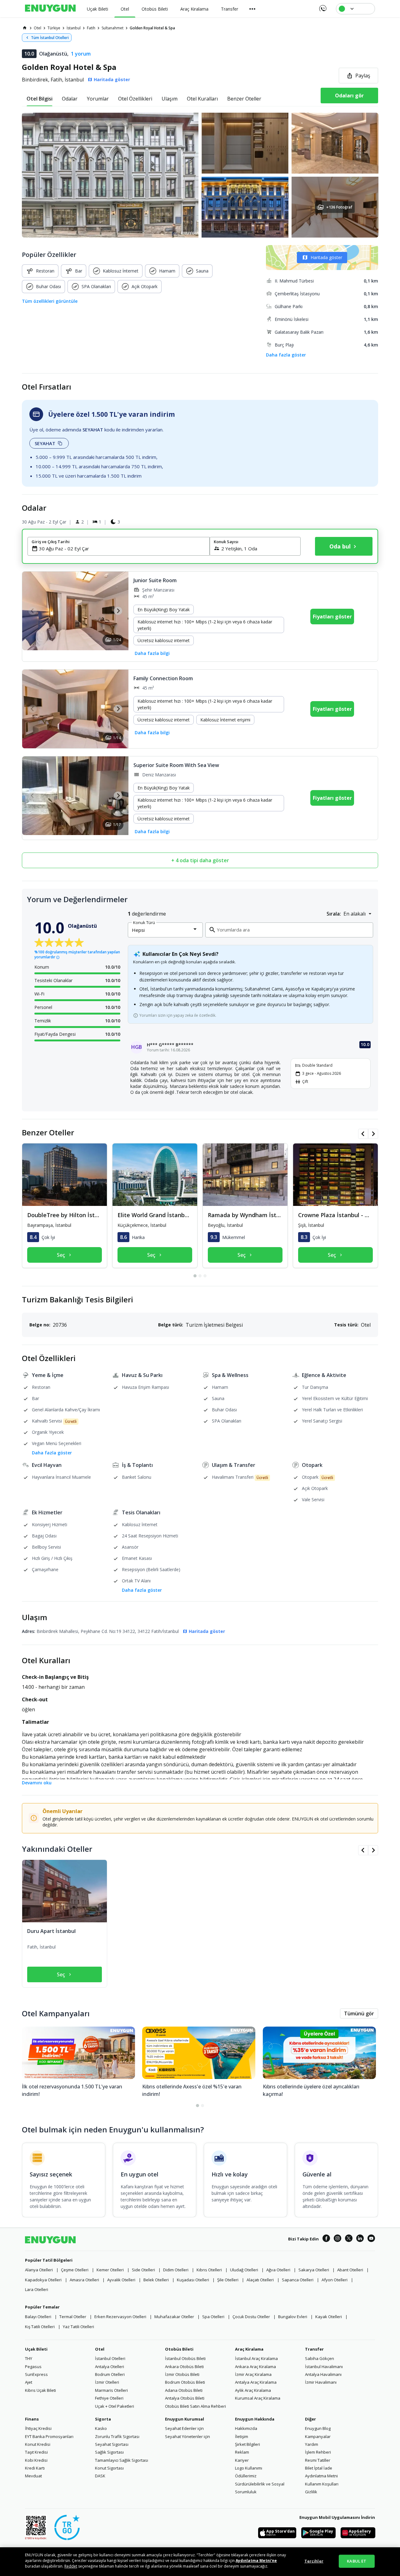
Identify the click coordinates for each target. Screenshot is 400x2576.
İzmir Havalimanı (321, 2382)
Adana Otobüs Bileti (184, 2390)
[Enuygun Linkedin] (360, 2239)
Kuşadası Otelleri (193, 2280)
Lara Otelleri (37, 2289)
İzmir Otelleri (107, 2382)
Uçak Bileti (36, 2349)
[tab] (40, 99)
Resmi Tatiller (318, 2460)
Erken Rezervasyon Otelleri (120, 2317)
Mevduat (33, 2476)
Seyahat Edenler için (184, 2428)
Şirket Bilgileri (247, 2444)
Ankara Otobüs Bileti (184, 2367)
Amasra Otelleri (84, 2280)
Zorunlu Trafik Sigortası (117, 2436)
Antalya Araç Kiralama (256, 2382)
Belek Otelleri (156, 2280)
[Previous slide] (33, 611)
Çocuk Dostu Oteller (251, 2317)
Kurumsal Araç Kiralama (258, 2398)
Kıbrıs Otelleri (209, 2270)
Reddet (71, 2566)
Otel (100, 2349)
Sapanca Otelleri (298, 2280)
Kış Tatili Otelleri (40, 2327)
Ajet (29, 2382)
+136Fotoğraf (339, 207)
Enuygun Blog (318, 2428)
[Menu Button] (252, 9)
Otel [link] (37, 28)
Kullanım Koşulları (322, 2484)
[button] (200, 175)
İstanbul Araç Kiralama (256, 2358)
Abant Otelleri (350, 2270)
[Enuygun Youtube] (371, 2239)
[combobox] (122, 548)
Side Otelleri (143, 2270)
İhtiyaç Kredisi (38, 2428)
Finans (32, 2419)
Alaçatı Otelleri (260, 2280)
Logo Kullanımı (249, 2468)
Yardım (312, 2444)
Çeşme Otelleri (75, 2270)
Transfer (314, 2349)
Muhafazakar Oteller (174, 2317)
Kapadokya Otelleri (43, 2280)
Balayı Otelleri (38, 2317)
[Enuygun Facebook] (326, 2239)
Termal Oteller (73, 2317)
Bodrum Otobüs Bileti (185, 2382)
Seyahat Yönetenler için (187, 2436)
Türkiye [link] (54, 28)
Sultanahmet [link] (112, 28)
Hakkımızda (246, 2428)
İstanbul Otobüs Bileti (185, 2358)
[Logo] (50, 9)
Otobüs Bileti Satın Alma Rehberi (195, 2406)
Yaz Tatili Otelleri (78, 2327)
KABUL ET (357, 2561)
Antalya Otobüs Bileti (185, 2398)
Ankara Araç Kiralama (255, 2367)
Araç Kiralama (249, 2349)
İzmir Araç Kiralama (253, 2374)
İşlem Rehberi (318, 2452)
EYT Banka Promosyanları (49, 2436)
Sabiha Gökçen (320, 2358)
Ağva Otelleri (278, 2270)
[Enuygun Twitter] (349, 2239)
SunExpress (36, 2374)
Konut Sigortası (109, 2468)
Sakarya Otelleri (314, 2270)
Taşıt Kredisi (36, 2452)
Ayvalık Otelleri (121, 2280)
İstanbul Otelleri (110, 2358)
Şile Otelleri (228, 2280)
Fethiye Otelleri (109, 2398)
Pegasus (33, 2367)
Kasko (101, 2428)
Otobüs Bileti (179, 2349)
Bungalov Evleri (293, 2317)
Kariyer (242, 2460)
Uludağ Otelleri (244, 2270)
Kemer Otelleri (110, 2270)
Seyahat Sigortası (112, 2444)
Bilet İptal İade (319, 2468)
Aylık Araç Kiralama (253, 2390)
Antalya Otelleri (110, 2367)
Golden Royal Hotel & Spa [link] (152, 28)
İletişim (242, 2436)
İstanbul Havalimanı (324, 2367)
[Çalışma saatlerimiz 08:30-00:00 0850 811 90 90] (322, 6)
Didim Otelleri (176, 2270)
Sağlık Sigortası (109, 2452)
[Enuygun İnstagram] (337, 2239)
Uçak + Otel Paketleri (115, 2406)
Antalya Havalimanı (323, 2374)
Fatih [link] (91, 28)
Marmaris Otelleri (111, 2390)
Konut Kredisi (38, 2444)
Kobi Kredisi (36, 2460)
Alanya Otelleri (39, 2270)
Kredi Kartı (35, 2468)
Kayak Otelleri (329, 2317)
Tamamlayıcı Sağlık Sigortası (122, 2460)
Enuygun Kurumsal (185, 2419)
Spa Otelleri (213, 2317)
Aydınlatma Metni (321, 2476)
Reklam (242, 2452)
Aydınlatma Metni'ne (256, 2561)
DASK (100, 2476)
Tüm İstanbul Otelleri (50, 38)
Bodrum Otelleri (110, 2374)
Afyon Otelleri (335, 2280)
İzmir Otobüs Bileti (182, 2374)
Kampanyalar (318, 2436)
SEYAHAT (45, 443)
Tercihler (314, 2561)
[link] (25, 28)
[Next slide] (118, 611)
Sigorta (103, 2419)
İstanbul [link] (74, 28)
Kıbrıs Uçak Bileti (40, 2390)
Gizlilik (311, 2492)
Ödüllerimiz (246, 2476)
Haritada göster (326, 257)
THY (29, 2358)
